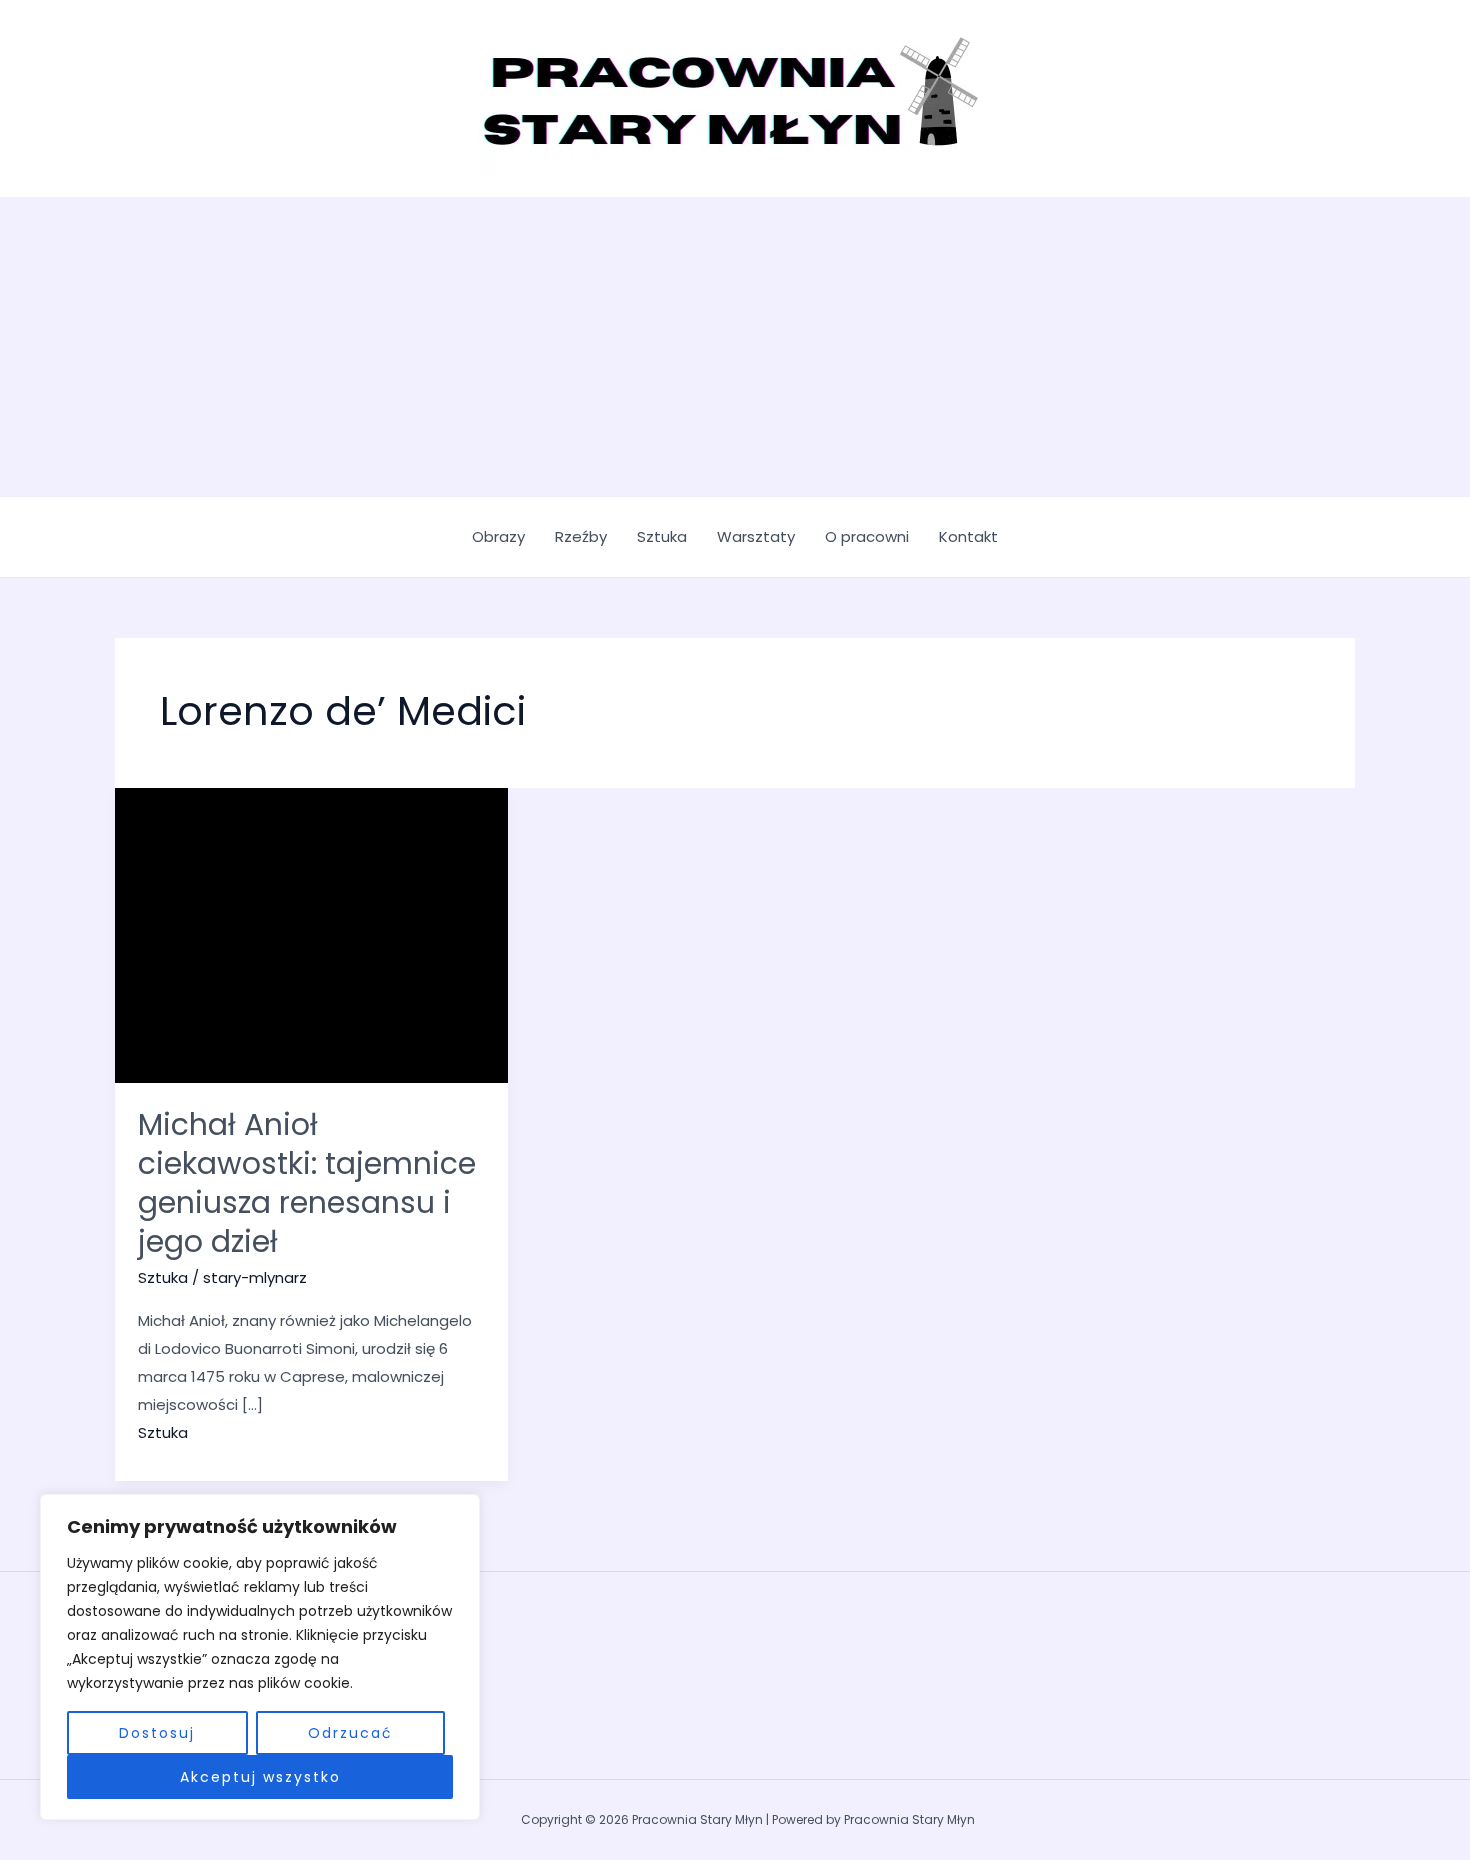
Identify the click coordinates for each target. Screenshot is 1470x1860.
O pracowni (867, 536)
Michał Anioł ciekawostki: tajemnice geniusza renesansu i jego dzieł (307, 1183)
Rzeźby (581, 536)
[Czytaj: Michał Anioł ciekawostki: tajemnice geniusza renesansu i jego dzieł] (311, 934)
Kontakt (968, 536)
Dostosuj (157, 1733)
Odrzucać (350, 1733)
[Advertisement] (735, 347)
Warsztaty (756, 536)
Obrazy (498, 536)
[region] (260, 1657)
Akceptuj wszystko (260, 1777)
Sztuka (662, 536)
